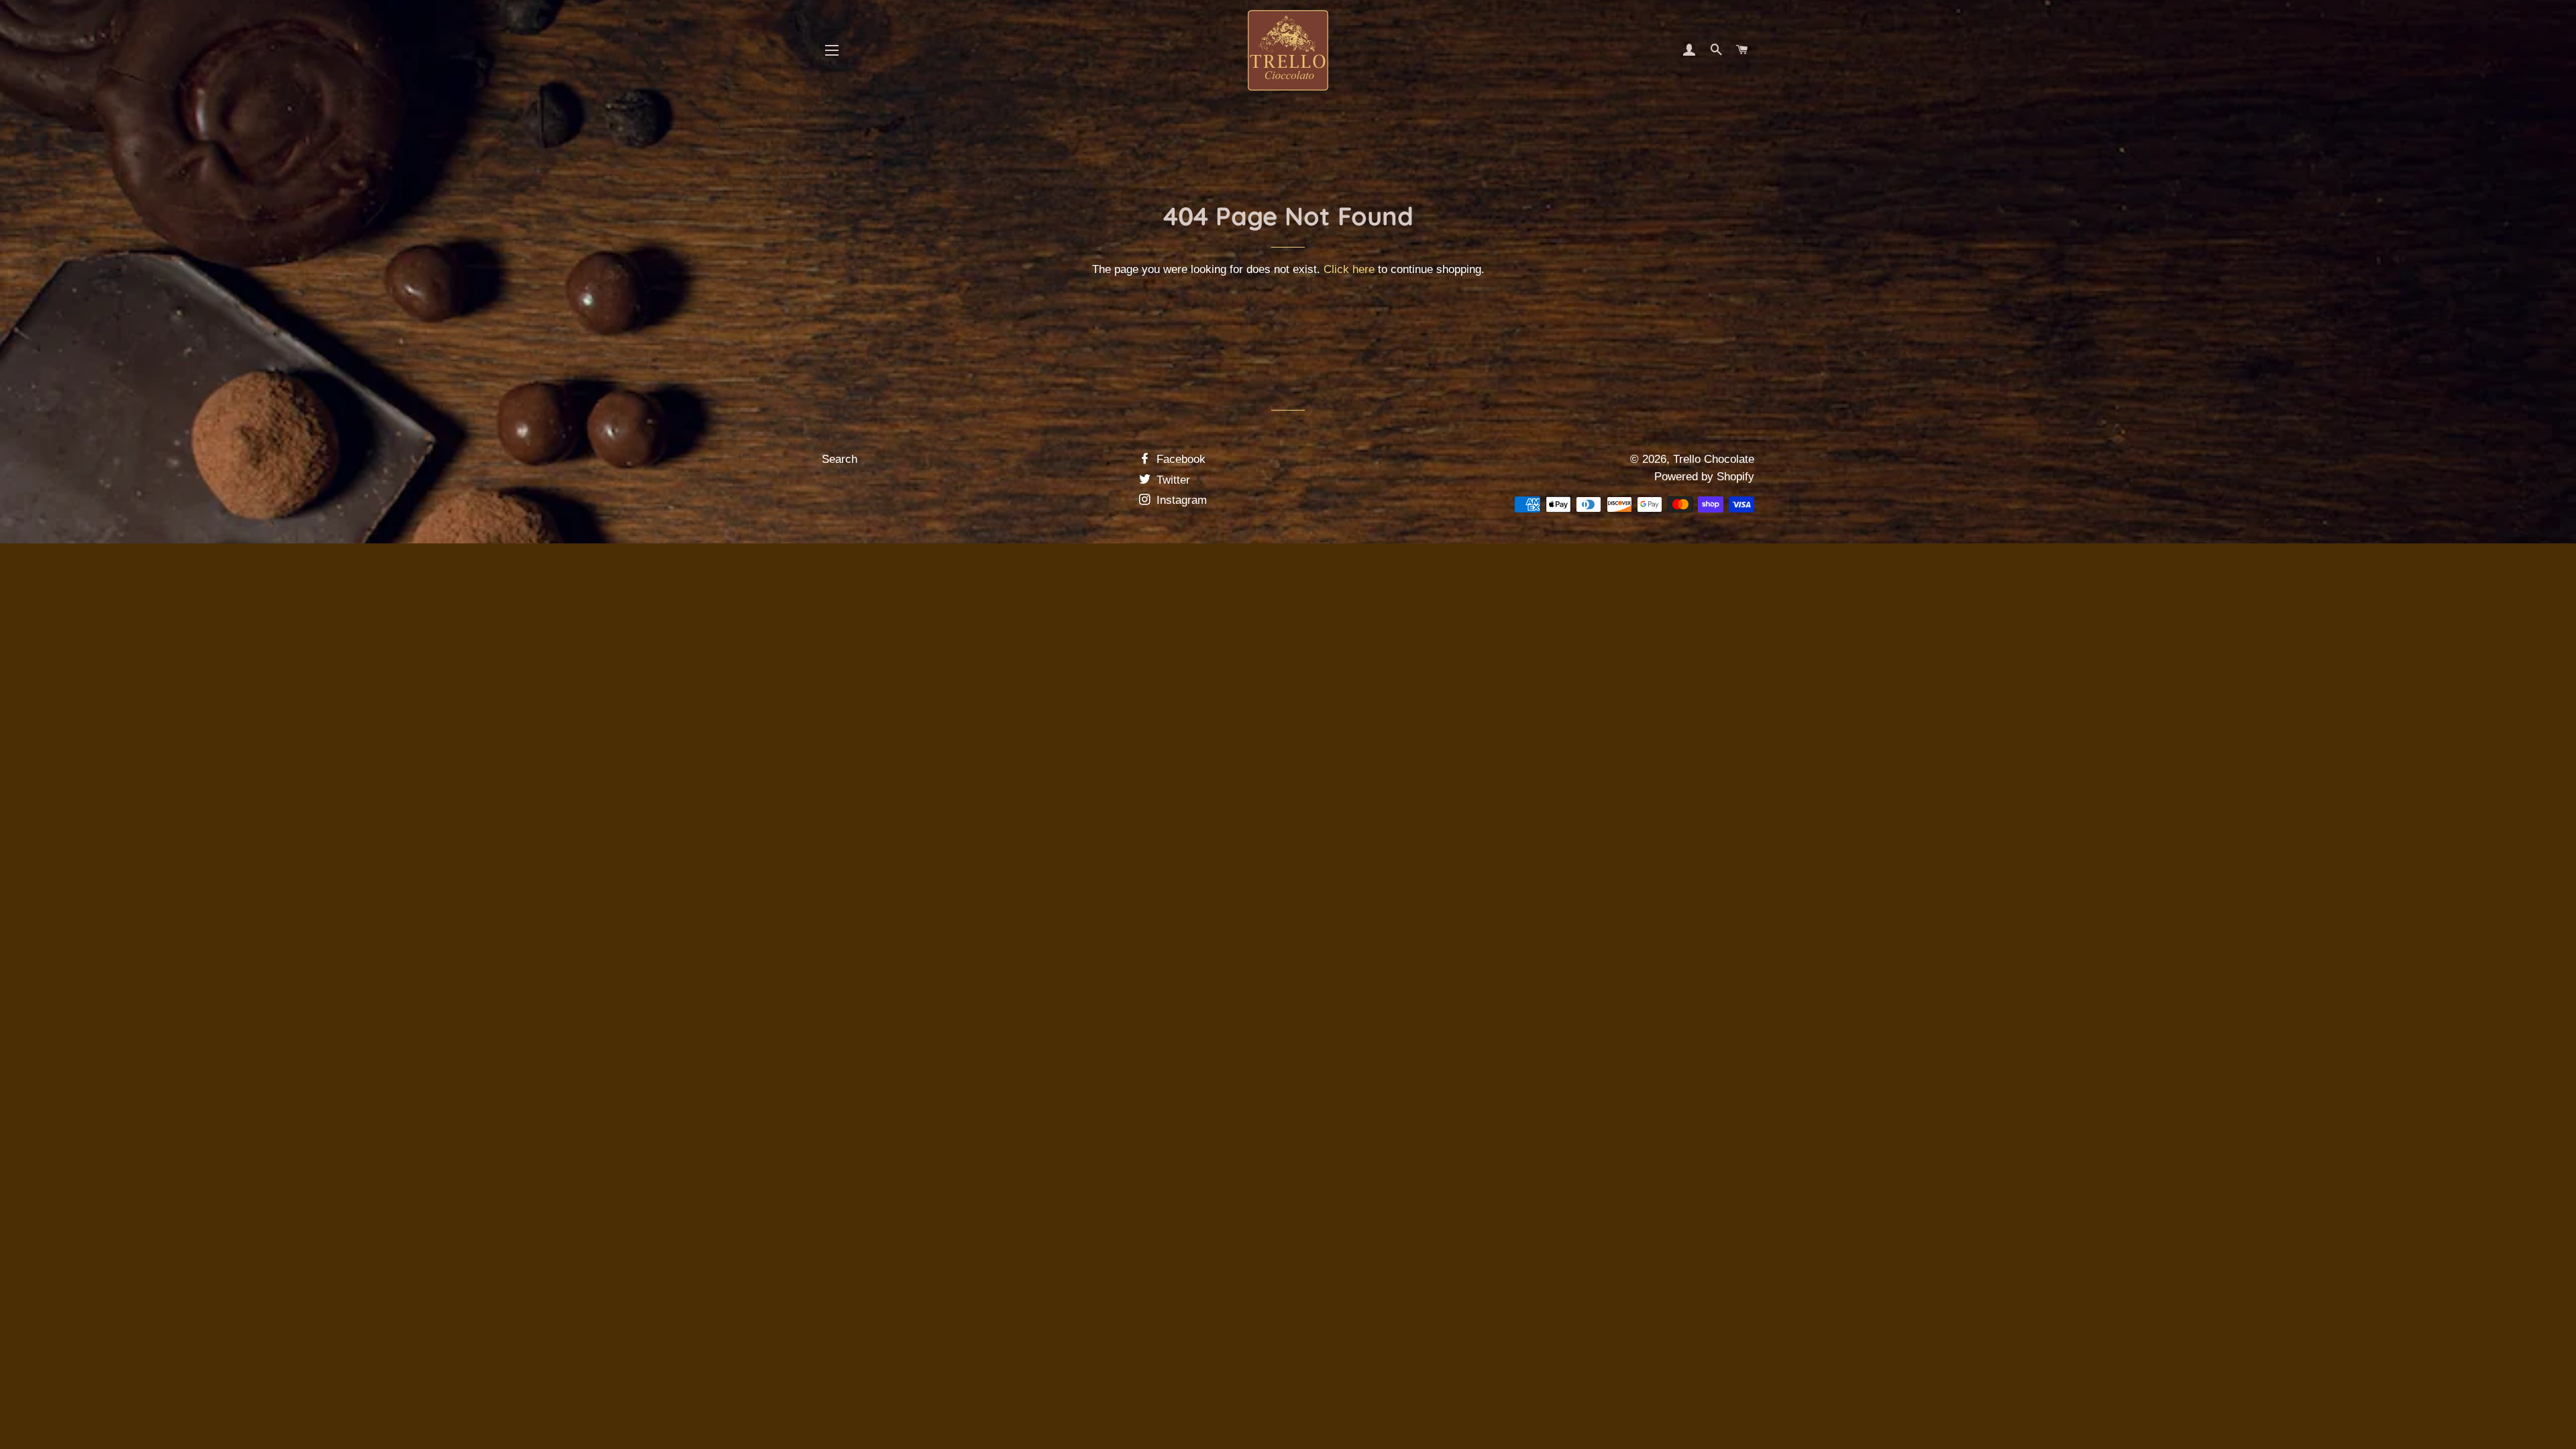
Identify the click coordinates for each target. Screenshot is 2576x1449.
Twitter (1172, 480)
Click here (1349, 269)
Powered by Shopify (1704, 477)
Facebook (1179, 459)
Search (840, 459)
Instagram (1180, 500)
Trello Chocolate (1714, 459)
